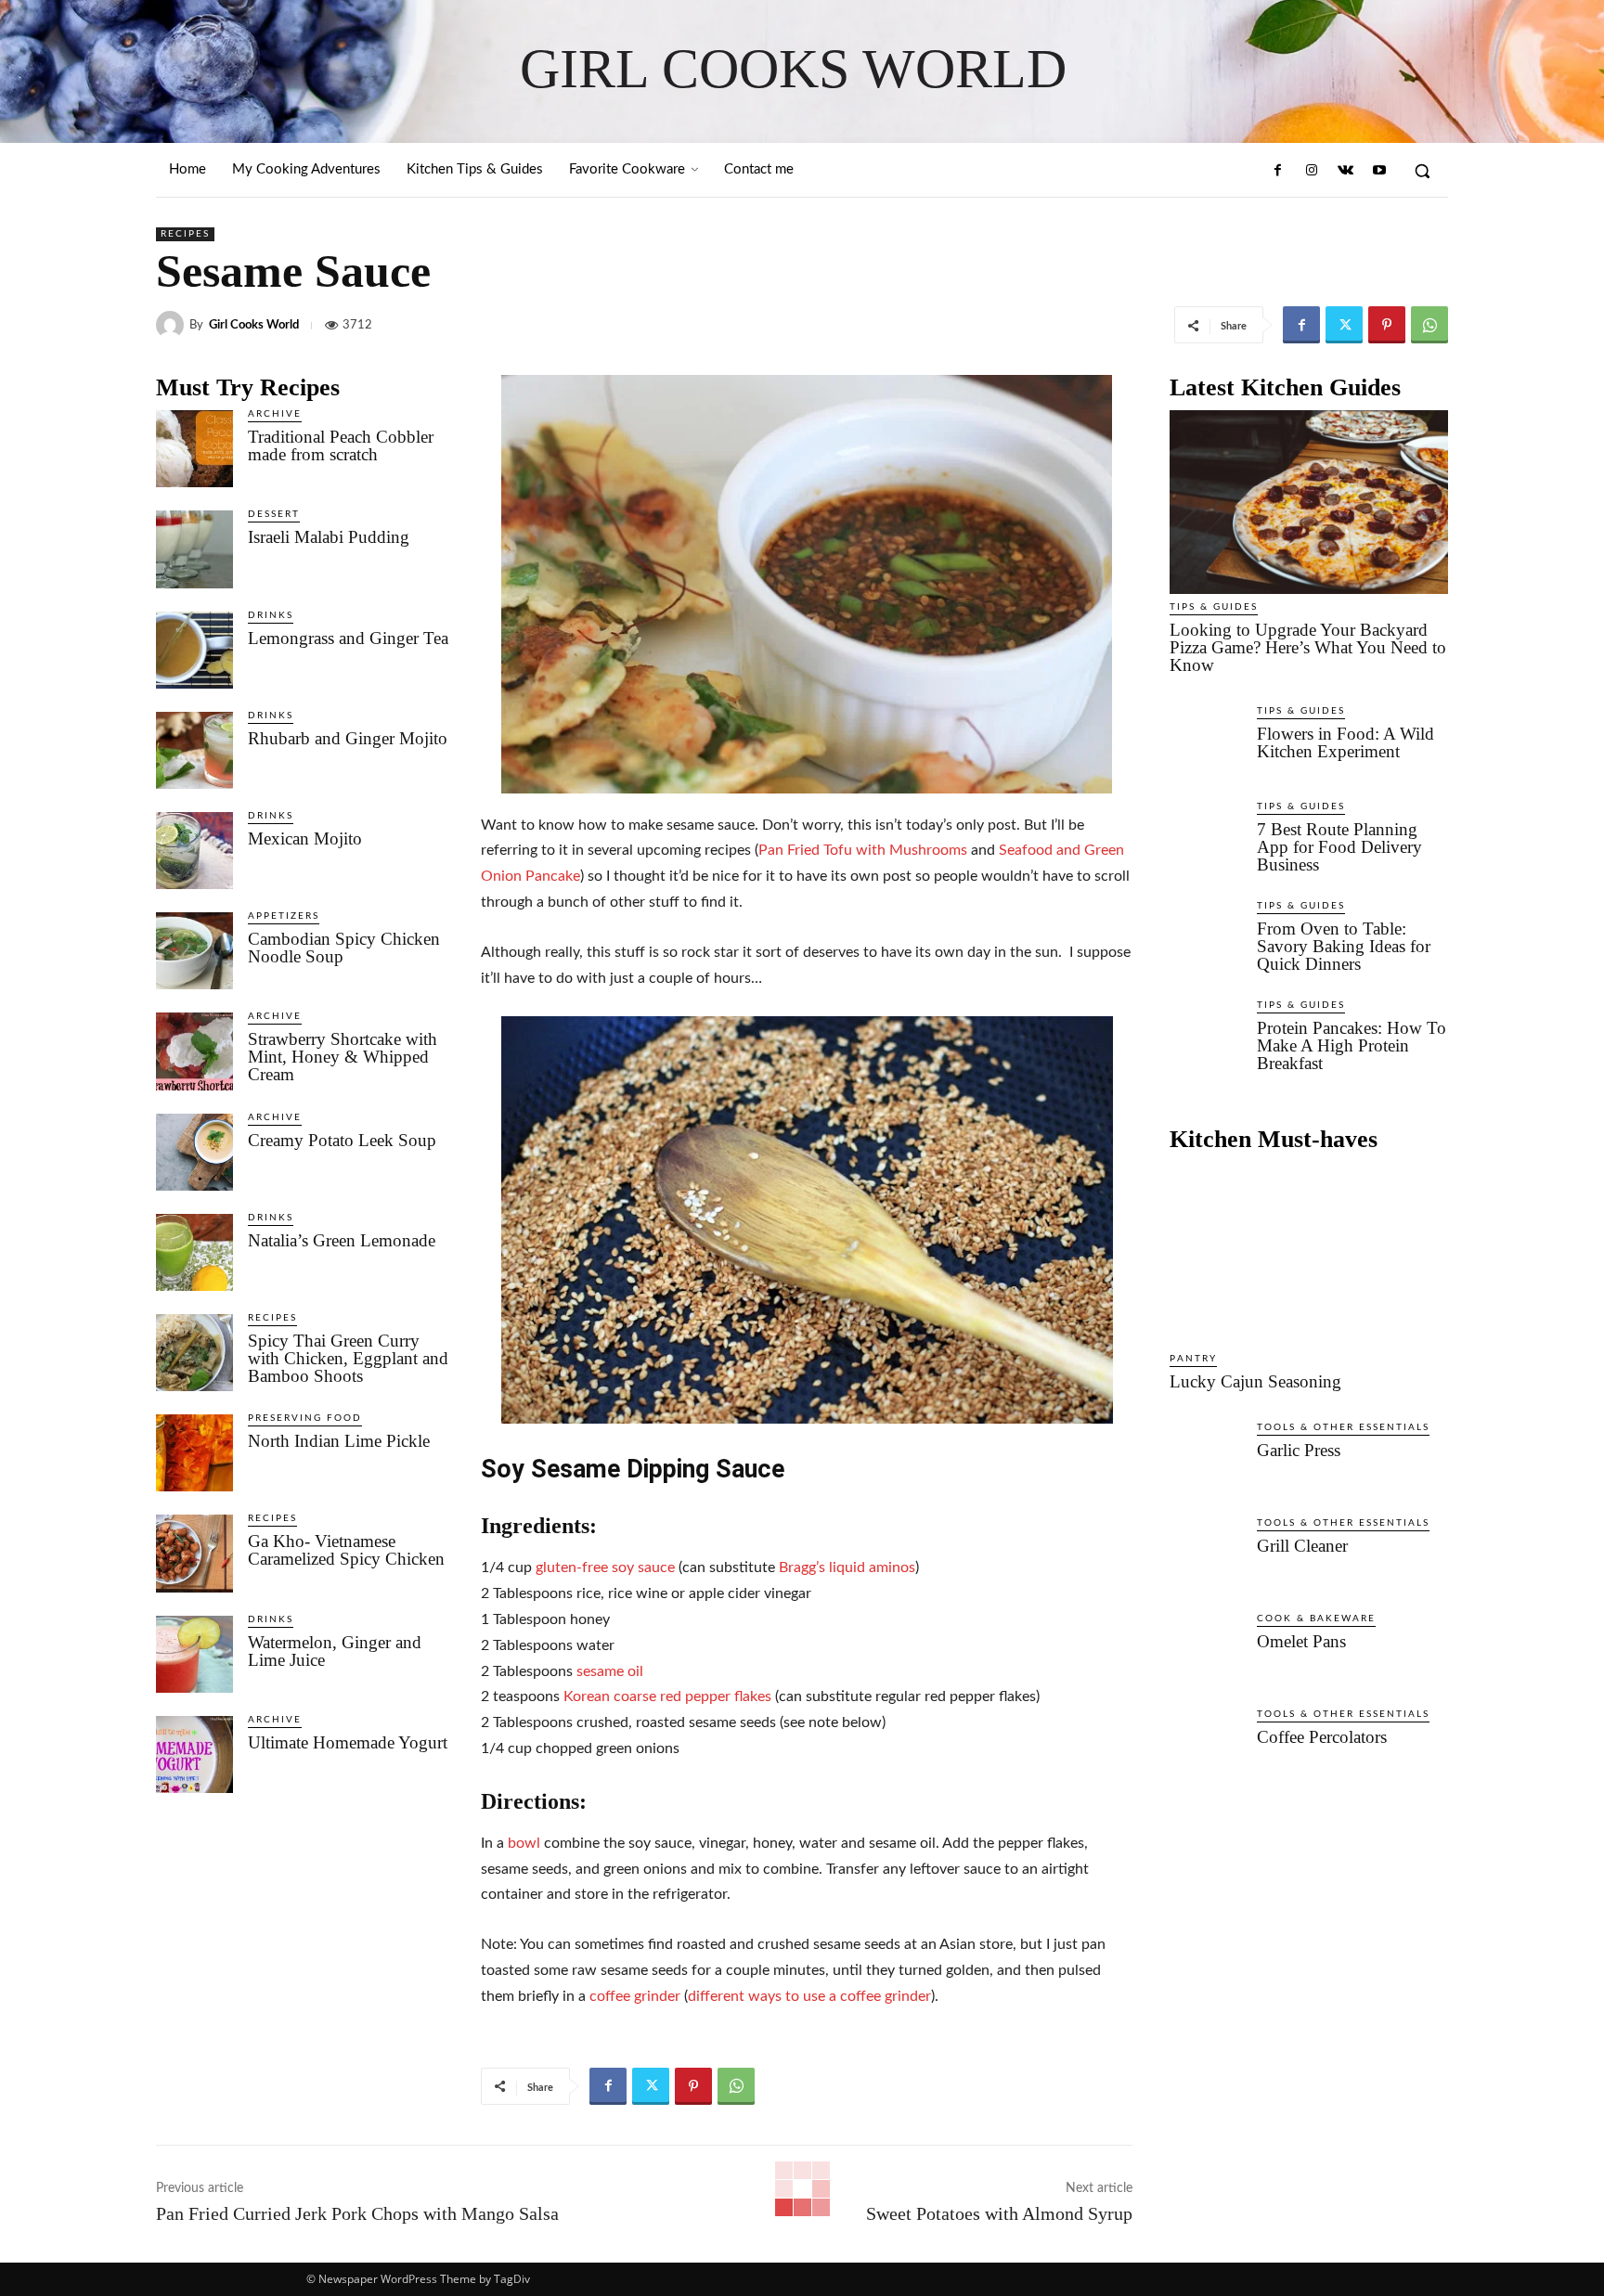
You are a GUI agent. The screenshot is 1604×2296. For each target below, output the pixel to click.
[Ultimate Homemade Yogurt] (194, 1754)
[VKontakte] (1345, 171)
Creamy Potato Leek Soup (342, 1140)
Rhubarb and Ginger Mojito (348, 738)
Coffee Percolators (1322, 1737)
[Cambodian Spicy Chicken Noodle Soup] (194, 951)
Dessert (274, 514)
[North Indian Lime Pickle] (194, 1453)
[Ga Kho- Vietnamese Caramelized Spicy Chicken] (194, 1553)
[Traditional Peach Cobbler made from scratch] (194, 449)
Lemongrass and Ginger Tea (348, 638)
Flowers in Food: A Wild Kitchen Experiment (1345, 742)
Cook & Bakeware (1316, 1619)
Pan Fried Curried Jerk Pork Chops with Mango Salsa (357, 2213)
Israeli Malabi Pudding (329, 537)
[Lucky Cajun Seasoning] (1309, 1254)
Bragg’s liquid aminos (847, 1567)
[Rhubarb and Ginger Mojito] (194, 750)
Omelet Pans (1301, 1641)
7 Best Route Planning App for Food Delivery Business (1339, 847)
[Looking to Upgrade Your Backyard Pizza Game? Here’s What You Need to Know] (1309, 502)
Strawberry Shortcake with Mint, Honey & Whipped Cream (343, 1057)
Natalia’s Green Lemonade (342, 1240)
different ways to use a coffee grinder (809, 1996)
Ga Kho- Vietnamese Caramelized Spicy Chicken (346, 1550)
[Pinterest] (1387, 325)
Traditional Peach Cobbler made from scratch (341, 445)
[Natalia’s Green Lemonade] (194, 1252)
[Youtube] (1379, 171)
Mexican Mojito (305, 838)
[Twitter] (1344, 325)
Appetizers (284, 916)
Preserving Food (305, 1418)
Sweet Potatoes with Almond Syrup (999, 2213)
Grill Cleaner (1302, 1546)
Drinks (271, 615)
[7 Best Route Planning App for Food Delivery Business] (1206, 839)
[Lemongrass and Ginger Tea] (194, 650)
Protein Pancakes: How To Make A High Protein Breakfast (1352, 1045)
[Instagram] (1312, 171)
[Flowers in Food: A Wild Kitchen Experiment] (1206, 743)
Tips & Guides (1214, 607)
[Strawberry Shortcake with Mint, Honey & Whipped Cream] (194, 1051)
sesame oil (610, 1671)
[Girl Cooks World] (173, 325)
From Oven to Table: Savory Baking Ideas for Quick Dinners (1344, 946)
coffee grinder (635, 1996)
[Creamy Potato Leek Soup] (194, 1152)
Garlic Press (1299, 1450)
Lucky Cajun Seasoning (1255, 1381)
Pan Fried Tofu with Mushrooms (863, 850)
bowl (524, 1843)
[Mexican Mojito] (194, 851)
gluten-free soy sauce (605, 1567)
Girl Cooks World (254, 325)
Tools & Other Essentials (1343, 1427)
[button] (1422, 171)
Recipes (185, 234)
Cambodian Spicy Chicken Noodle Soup (344, 948)
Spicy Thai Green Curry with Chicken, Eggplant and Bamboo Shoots (348, 1358)
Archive (275, 414)
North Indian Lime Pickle (339, 1441)
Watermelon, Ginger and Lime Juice (335, 1651)
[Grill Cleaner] (1206, 1555)
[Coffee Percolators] (1206, 1747)
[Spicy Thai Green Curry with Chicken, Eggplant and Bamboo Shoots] (194, 1353)
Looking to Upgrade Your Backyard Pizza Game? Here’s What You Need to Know (1308, 647)
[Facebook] (1278, 171)
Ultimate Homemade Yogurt (348, 1742)
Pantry (1193, 1359)
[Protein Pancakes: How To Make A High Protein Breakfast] (1206, 1038)
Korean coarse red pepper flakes (667, 1696)
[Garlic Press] (1206, 1460)
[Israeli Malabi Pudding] (194, 549)
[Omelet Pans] (1206, 1651)
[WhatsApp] (1429, 325)
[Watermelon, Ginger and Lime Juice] (194, 1654)
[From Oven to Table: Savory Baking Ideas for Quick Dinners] (1206, 938)
